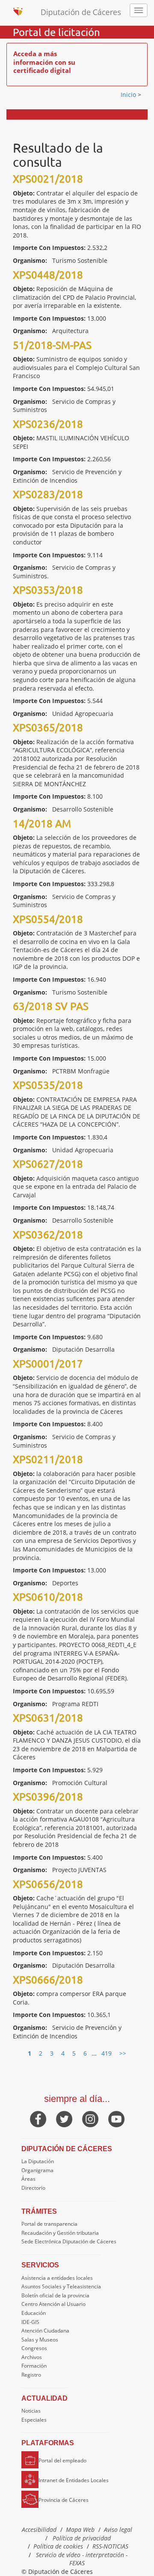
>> (123, 2053)
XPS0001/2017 (48, 1363)
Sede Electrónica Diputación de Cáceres (69, 2241)
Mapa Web (80, 2529)
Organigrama (37, 2170)
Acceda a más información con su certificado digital (44, 62)
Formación (34, 2366)
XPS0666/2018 (48, 1979)
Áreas (28, 2179)
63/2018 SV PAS (51, 1006)
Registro (31, 2375)
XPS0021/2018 (48, 179)
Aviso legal (118, 2529)
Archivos (32, 2357)
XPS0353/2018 (48, 590)
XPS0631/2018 (48, 1718)
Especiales (34, 2420)
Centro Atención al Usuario (53, 2304)
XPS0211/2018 (48, 1459)
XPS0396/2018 (48, 1796)
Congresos (34, 2348)
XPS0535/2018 (48, 1085)
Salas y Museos (40, 2340)
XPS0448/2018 (48, 275)
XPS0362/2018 (48, 1234)
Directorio (33, 2188)
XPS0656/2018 (48, 1884)
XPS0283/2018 (48, 494)
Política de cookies (58, 2546)
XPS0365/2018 (48, 727)
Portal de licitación (56, 32)
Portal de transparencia (49, 2224)
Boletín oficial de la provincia (55, 2295)
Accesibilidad (39, 2529)
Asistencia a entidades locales (57, 2278)
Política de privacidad (82, 2538)
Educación (34, 2313)
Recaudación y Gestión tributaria (60, 2233)
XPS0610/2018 (48, 1597)
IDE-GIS (30, 2322)
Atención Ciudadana (45, 2331)
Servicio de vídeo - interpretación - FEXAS (82, 2559)
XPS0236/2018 (48, 424)
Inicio (129, 95)
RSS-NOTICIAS (110, 2546)
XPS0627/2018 (48, 1164)
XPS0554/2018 (48, 919)
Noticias (31, 2411)
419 (107, 2053)
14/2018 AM (42, 823)
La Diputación (38, 2161)
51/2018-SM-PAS (52, 345)
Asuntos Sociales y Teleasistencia (61, 2286)
